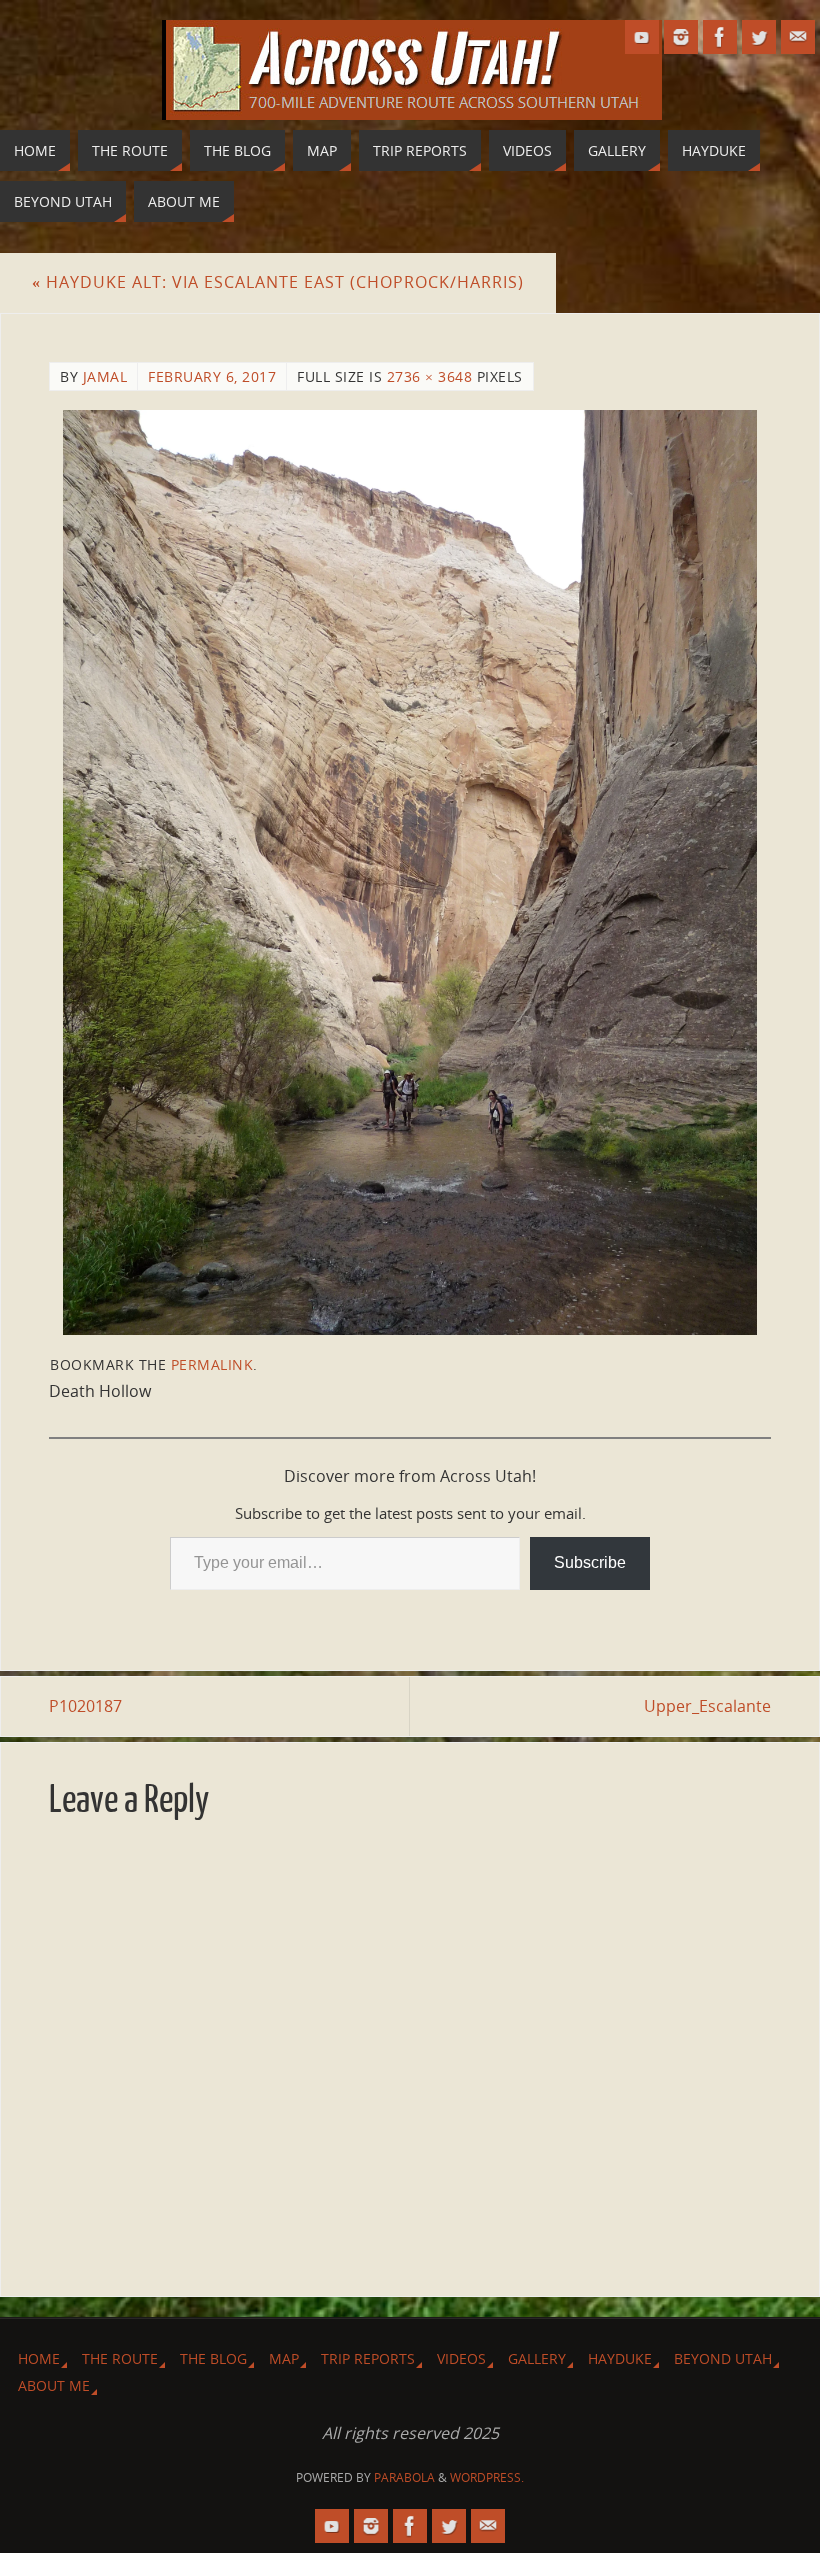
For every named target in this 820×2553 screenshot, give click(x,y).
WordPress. (487, 2477)
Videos (461, 2358)
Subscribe (590, 1562)
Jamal (105, 376)
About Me (54, 2385)
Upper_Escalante (707, 1706)
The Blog (213, 2358)
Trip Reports (368, 2358)
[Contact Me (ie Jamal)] (798, 37)
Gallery (537, 2358)
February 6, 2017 (212, 376)
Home (39, 2358)
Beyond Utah (723, 2358)
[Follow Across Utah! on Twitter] (759, 37)
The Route (120, 2358)
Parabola (404, 2477)
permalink (212, 1364)
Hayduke (620, 2358)
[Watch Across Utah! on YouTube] (642, 37)
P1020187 (85, 1706)
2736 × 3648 (430, 376)
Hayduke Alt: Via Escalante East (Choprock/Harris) (278, 282)
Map (284, 2358)
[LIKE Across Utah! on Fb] (720, 37)
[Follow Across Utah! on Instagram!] (681, 37)
